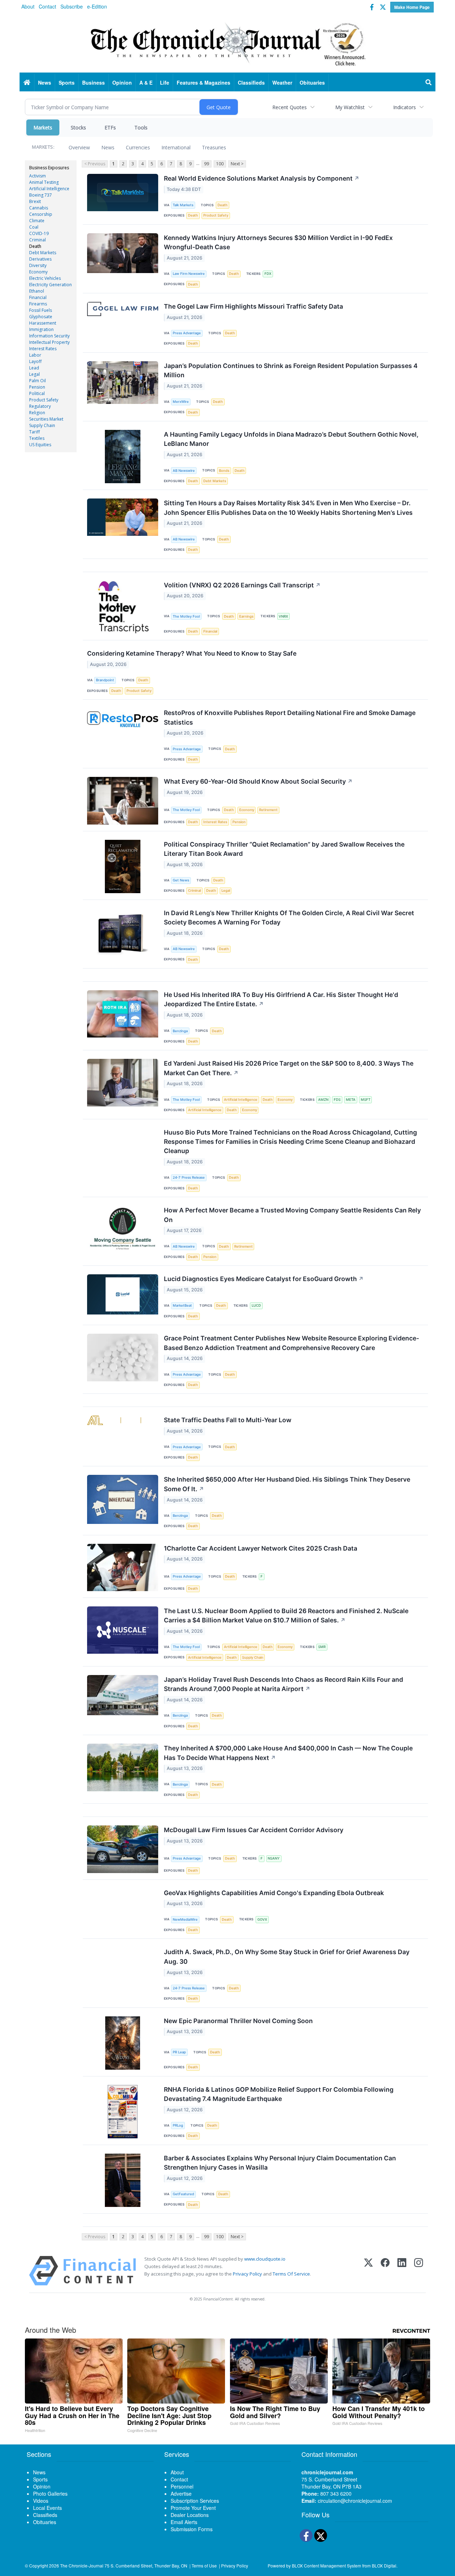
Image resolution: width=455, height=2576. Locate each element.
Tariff (34, 432)
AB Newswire (184, 471)
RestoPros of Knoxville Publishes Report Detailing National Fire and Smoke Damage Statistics (290, 717)
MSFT (366, 1100)
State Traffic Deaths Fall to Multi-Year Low (228, 1420)
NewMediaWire (185, 1919)
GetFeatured (183, 2194)
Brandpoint (105, 680)
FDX (268, 274)
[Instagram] (419, 2271)
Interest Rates (43, 349)
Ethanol (37, 291)
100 (220, 164)
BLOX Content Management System (326, 2566)
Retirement (268, 810)
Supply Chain (42, 425)
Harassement (43, 323)
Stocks (78, 127)
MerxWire (181, 402)
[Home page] (227, 43)
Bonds (224, 471)
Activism (38, 176)
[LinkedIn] (402, 2271)
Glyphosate (41, 317)
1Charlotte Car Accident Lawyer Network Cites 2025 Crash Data (261, 1548)
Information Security (49, 336)
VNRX (283, 616)
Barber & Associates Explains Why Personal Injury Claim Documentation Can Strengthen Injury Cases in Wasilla (280, 2163)
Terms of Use (204, 2566)
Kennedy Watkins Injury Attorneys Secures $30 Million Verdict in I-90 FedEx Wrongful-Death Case (278, 242)
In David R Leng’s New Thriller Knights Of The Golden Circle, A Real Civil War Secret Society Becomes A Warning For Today (289, 918)
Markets (43, 127)
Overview (79, 147)
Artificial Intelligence (49, 189)
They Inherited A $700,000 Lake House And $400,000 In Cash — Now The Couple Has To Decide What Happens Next (288, 1753)
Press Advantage (187, 333)
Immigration (41, 329)
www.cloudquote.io (265, 2259)
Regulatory (40, 406)
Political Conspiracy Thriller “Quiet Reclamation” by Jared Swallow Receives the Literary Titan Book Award (284, 849)
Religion (37, 413)
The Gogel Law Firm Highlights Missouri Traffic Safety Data (253, 306)
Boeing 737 (41, 195)
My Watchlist (350, 107)
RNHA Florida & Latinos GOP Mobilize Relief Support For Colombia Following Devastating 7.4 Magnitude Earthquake (279, 2094)
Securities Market (46, 419)
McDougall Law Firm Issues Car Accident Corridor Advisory (254, 1830)
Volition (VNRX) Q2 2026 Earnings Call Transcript (242, 585)
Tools (141, 127)
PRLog (178, 2125)
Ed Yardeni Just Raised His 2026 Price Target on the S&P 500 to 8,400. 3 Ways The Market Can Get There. (289, 1068)
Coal (34, 227)
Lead (34, 368)
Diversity (38, 265)
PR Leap (179, 2052)
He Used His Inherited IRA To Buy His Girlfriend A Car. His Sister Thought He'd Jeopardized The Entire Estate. (281, 999)
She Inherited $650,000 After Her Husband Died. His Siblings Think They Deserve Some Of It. (287, 1484)
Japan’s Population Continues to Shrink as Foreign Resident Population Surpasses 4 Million (291, 370)
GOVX (262, 1919)
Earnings (246, 616)
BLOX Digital (384, 2566)
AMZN (323, 1100)
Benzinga (180, 1031)
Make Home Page (412, 7)
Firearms (38, 304)
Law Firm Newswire (189, 274)
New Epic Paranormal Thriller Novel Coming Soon (238, 2021)
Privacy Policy (247, 2274)
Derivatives (40, 259)
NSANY (274, 1858)
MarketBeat (182, 1305)
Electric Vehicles (45, 278)
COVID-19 (39, 233)
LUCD (256, 1305)
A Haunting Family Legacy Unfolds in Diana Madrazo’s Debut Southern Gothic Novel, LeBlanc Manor (291, 439)
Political (37, 393)
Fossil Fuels (41, 310)
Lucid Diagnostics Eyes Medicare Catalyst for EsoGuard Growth (264, 1279)
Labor (35, 355)
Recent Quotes (290, 107)
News (108, 147)
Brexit (35, 201)
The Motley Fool (186, 616)
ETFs (110, 127)
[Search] (429, 82)
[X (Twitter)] (368, 2271)
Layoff (35, 361)
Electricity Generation (50, 285)
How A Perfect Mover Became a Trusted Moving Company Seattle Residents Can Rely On (292, 1215)
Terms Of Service (291, 2274)
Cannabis (39, 208)
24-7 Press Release (189, 1177)
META (351, 1100)
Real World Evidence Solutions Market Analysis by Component (262, 178)
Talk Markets (183, 205)
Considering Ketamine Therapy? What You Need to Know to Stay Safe (192, 653)
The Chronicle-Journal (82, 2566)
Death (35, 246)
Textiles (37, 438)
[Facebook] (385, 2271)
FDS (337, 1100)
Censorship (41, 214)
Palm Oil (38, 381)
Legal (34, 374)
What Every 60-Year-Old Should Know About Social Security (258, 781)
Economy (38, 272)
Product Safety (44, 400)
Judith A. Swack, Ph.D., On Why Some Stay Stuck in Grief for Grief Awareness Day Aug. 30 (287, 1956)
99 (207, 164)
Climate (37, 221)
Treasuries (214, 147)
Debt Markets (43, 253)
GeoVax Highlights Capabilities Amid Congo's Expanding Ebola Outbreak (274, 1893)
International (176, 147)
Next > (237, 164)
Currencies (138, 147)
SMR (322, 1647)
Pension (37, 387)
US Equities (40, 445)
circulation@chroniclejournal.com (355, 2501)
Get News (181, 880)
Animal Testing (44, 182)
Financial (38, 297)
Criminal (38, 240)
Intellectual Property (49, 342)
